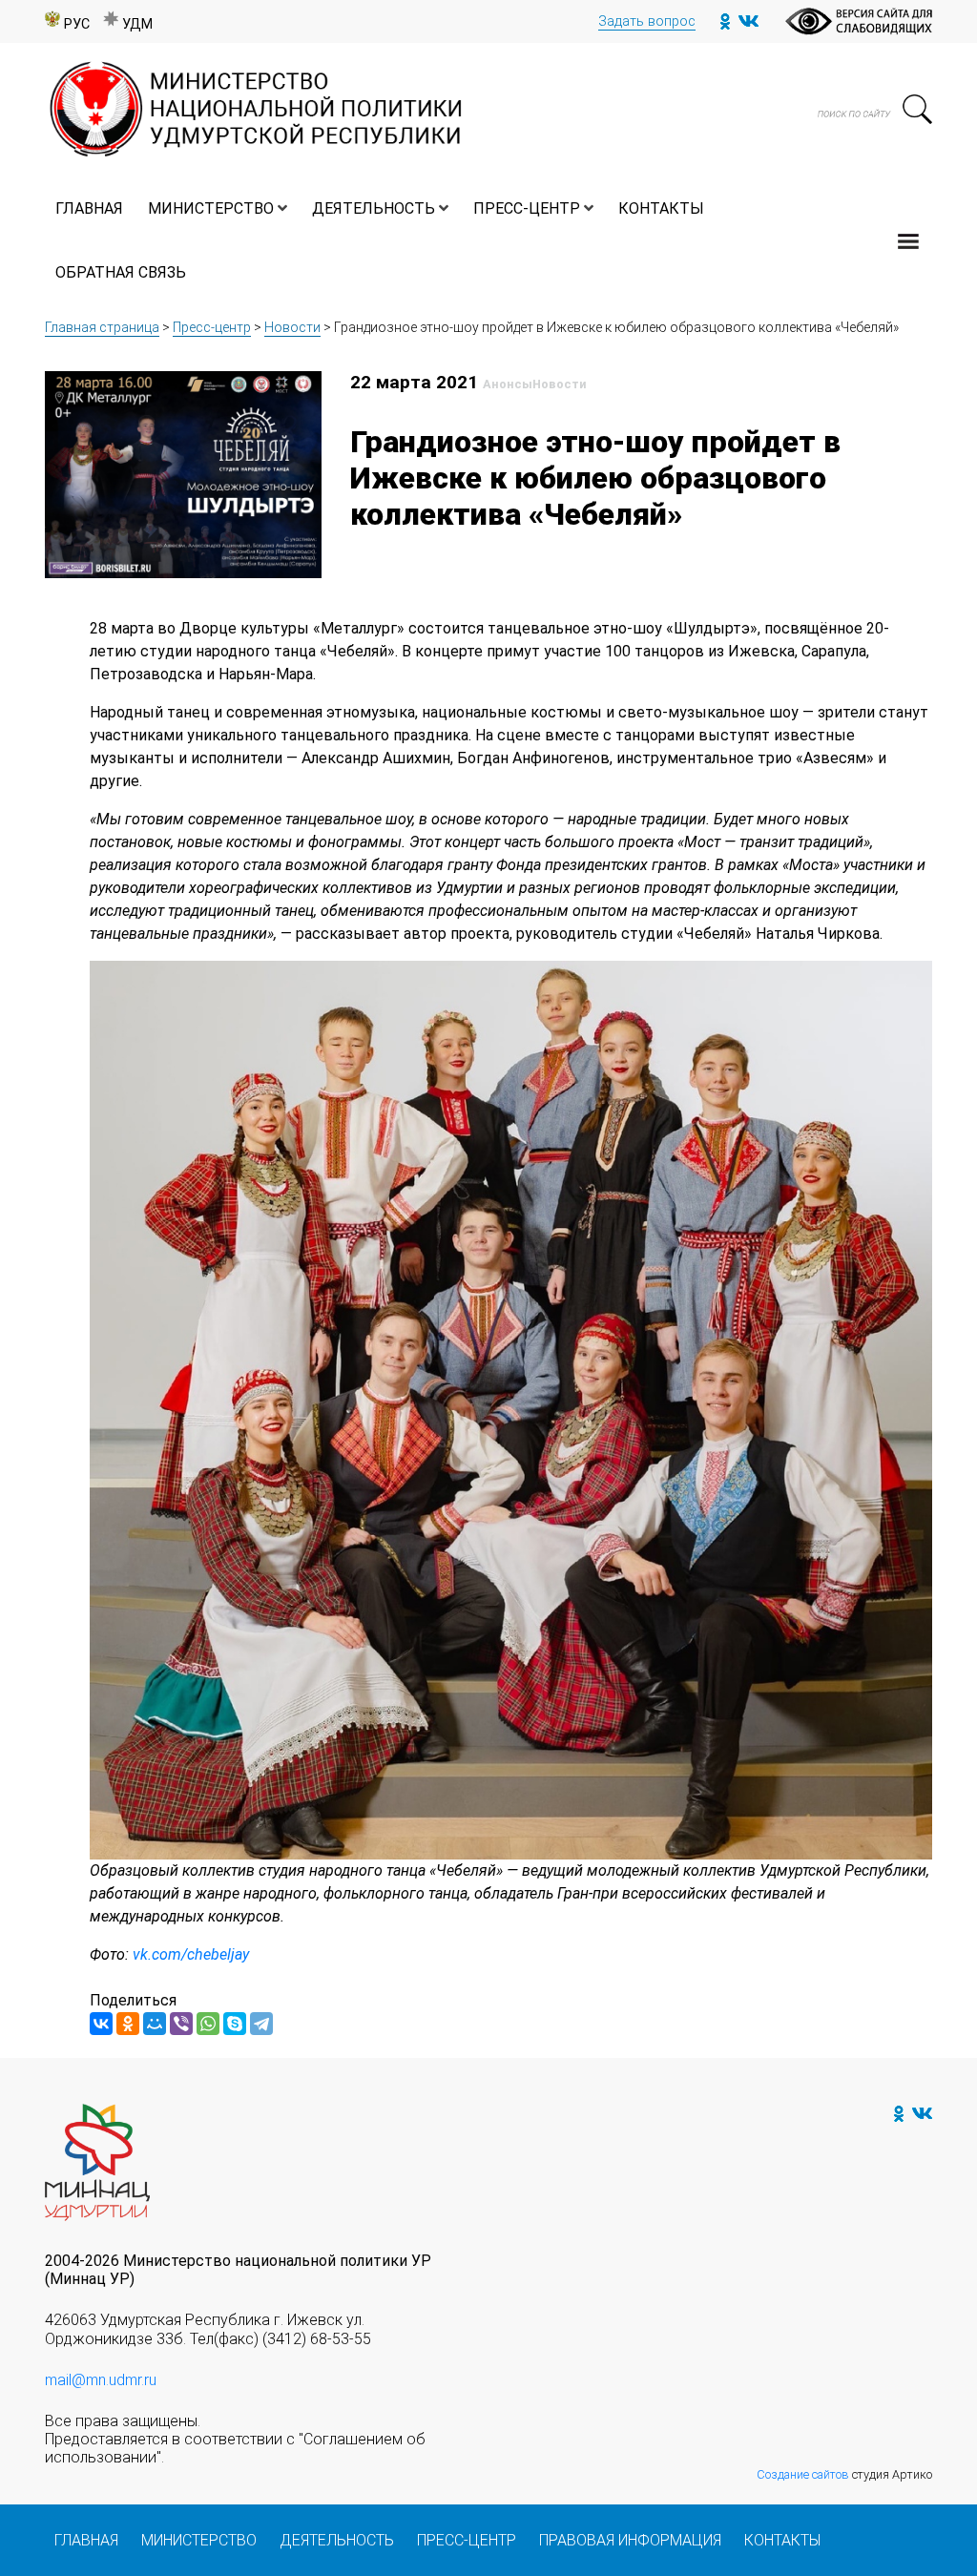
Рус (77, 24)
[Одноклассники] (128, 2024)
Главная (89, 208)
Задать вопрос (647, 21)
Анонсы (508, 384)
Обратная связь (121, 272)
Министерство (211, 208)
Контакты (661, 208)
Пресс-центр (527, 208)
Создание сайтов (803, 2474)
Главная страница (102, 327)
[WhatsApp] (208, 2024)
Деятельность (374, 208)
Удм (137, 24)
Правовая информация (630, 2540)
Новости (292, 327)
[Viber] (181, 2024)
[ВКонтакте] (101, 2024)
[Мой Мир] (155, 2024)
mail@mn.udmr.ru (101, 2380)
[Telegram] (261, 2024)
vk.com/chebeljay (191, 1954)
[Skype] (235, 2024)
